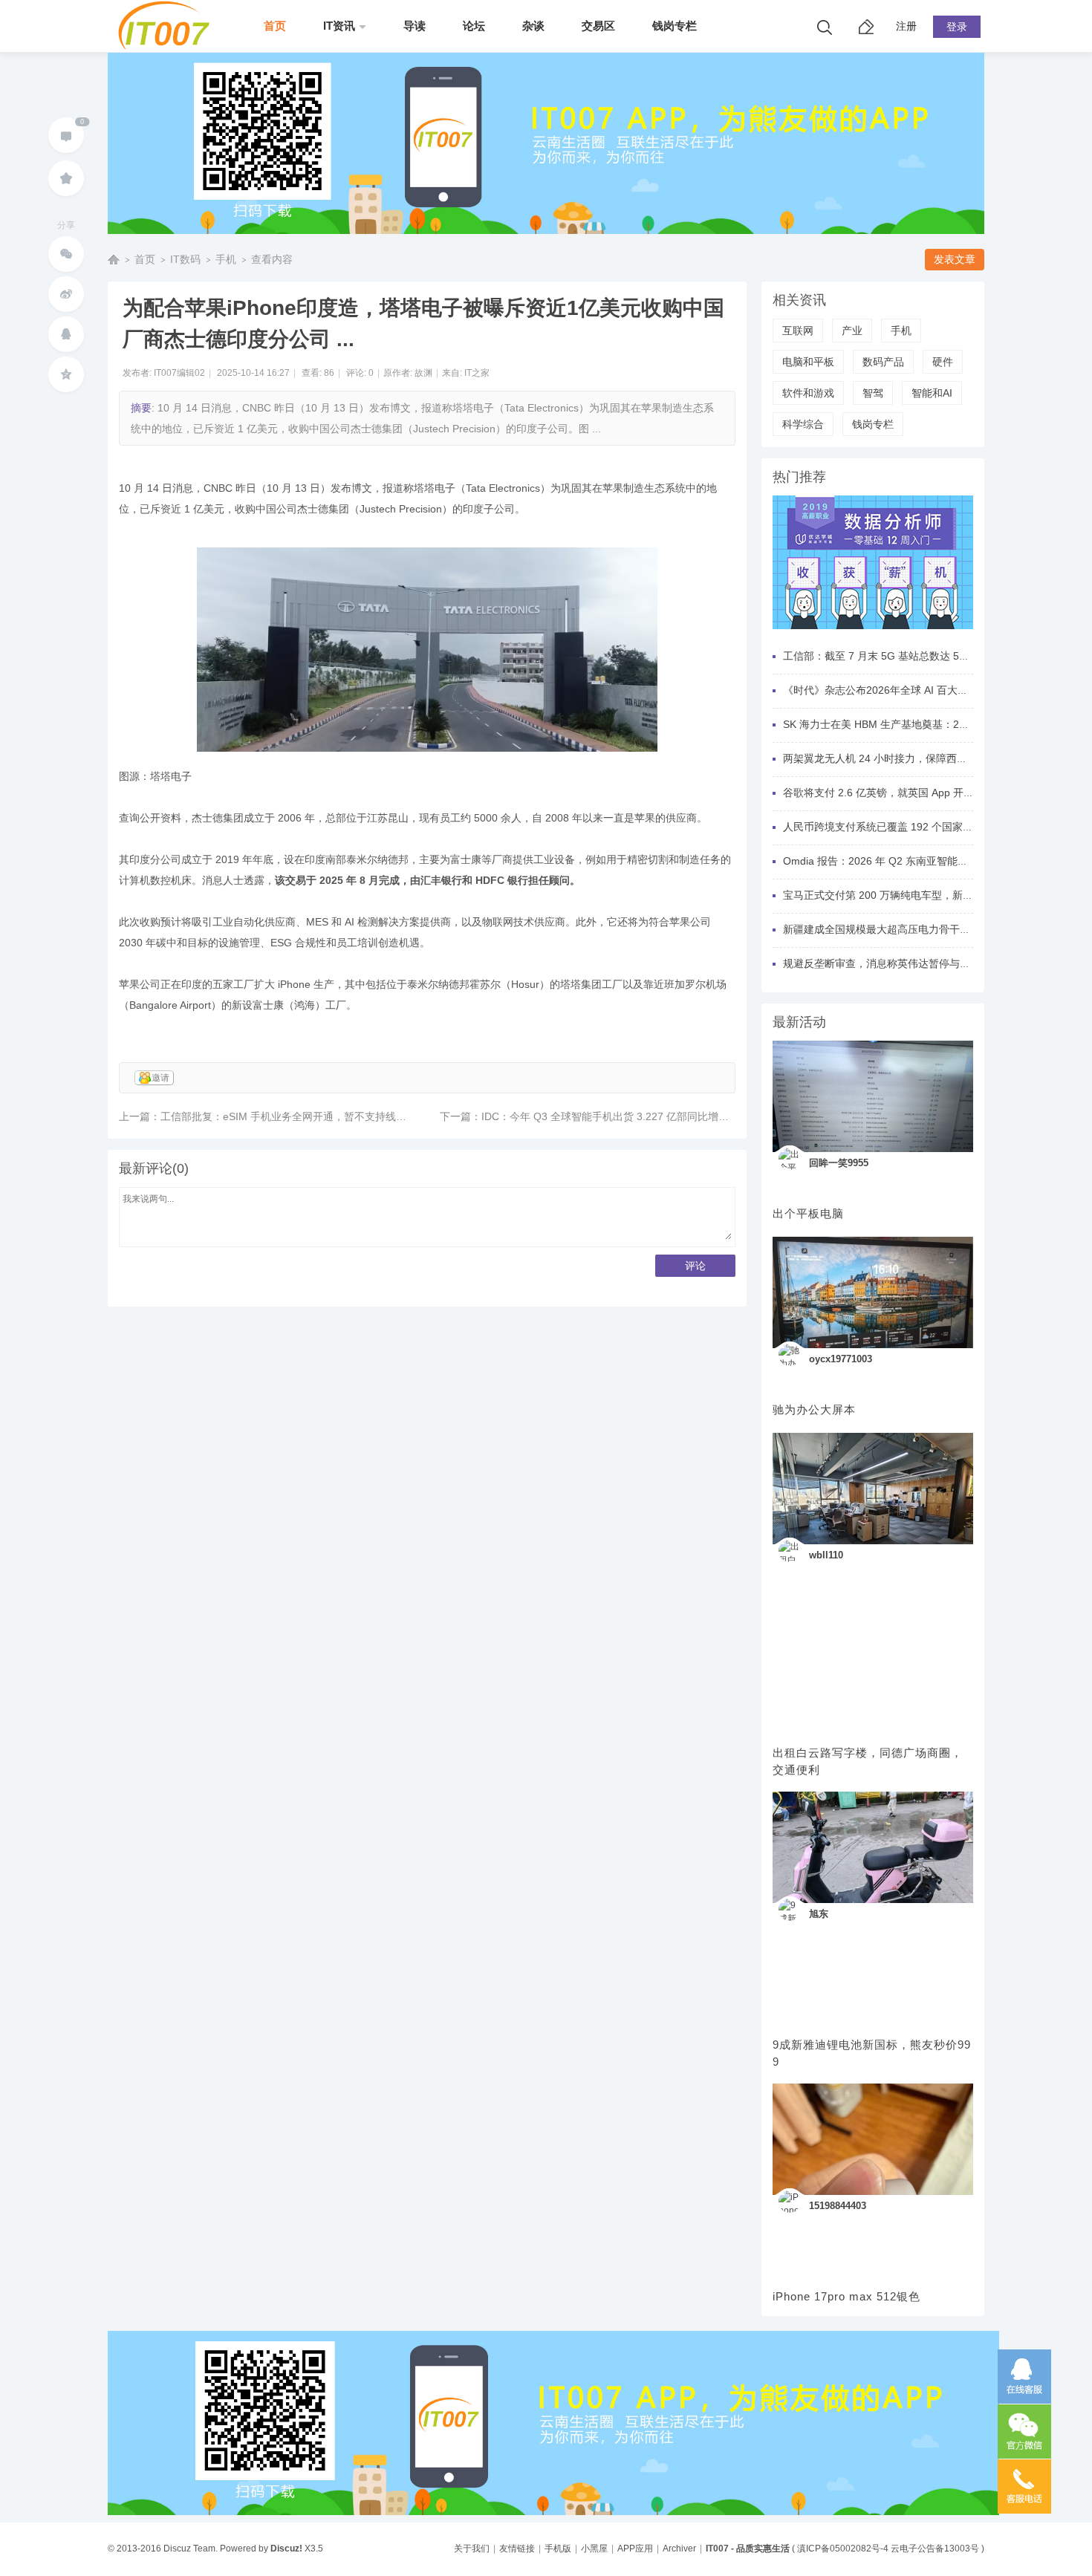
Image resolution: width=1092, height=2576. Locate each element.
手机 (226, 259)
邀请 (160, 1078)
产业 (852, 331)
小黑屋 (594, 2549)
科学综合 (803, 424)
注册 (906, 26)
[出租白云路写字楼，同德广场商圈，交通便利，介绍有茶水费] (873, 1489)
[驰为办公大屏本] (873, 1292)
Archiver (679, 2549)
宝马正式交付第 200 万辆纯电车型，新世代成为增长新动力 (920, 895)
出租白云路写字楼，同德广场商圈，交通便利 (868, 1761)
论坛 (474, 26)
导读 (415, 26)
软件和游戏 (808, 393)
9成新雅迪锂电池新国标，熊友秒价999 (872, 2053)
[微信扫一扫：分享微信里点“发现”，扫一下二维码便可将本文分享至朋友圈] (66, 254)
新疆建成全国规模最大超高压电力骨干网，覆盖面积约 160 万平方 (935, 929)
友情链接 (517, 2549)
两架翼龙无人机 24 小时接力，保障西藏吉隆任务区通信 (911, 758)
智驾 (873, 393)
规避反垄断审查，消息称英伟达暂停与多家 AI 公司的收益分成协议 (936, 963)
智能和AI (932, 393)
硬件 (943, 362)
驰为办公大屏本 (814, 1409)
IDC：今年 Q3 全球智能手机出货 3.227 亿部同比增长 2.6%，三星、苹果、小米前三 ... (682, 1116)
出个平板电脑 (808, 1213)
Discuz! (286, 2549)
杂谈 (533, 26)
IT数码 (185, 259)
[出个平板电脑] (873, 1096)
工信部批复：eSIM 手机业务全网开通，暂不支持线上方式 (294, 1116)
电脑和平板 (808, 362)
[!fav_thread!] (66, 178)
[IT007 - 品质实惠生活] (169, 46)
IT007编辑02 (179, 373)
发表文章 (955, 259)
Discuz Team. (191, 2549)
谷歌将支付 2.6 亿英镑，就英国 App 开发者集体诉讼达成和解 (925, 793)
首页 (275, 26)
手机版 (558, 2549)
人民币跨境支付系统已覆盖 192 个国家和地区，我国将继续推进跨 (935, 827)
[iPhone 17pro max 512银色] (873, 2139)
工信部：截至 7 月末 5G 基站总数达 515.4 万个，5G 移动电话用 (933, 656)
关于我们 (472, 2549)
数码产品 (883, 362)
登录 (957, 27)
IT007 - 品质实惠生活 (748, 2549)
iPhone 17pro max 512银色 (846, 2296)
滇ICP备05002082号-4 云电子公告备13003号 (888, 2549)
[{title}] (873, 634)
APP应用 (635, 2549)
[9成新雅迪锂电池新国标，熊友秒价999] (873, 1847)
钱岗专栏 (675, 26)
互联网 (798, 331)
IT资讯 (339, 26)
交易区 (598, 26)
